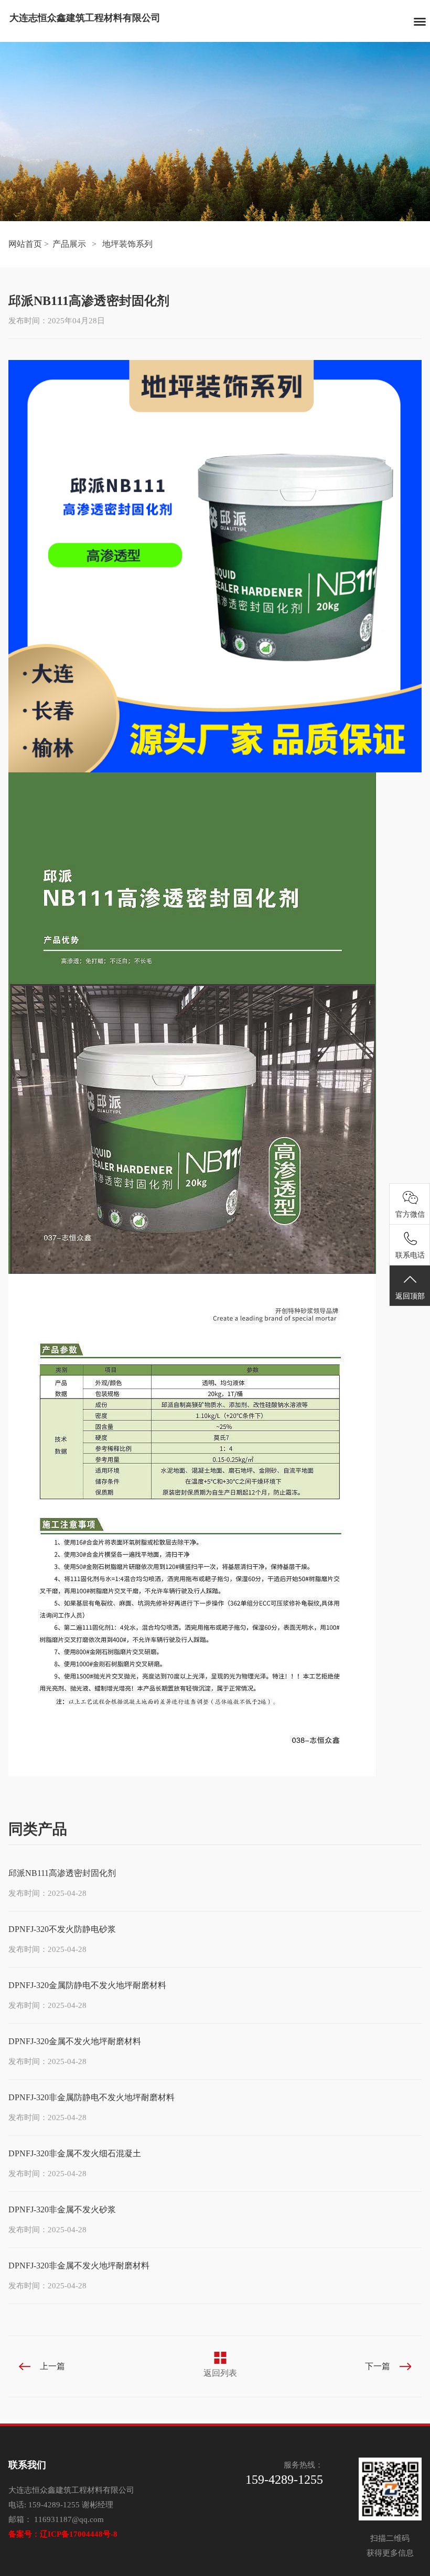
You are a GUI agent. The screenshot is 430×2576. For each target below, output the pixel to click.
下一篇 (378, 2366)
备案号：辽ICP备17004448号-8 (63, 2534)
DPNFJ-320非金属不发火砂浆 (62, 2209)
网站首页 (25, 244)
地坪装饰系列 (127, 244)
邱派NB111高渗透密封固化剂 (62, 1873)
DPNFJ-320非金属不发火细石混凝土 (75, 2153)
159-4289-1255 (54, 2505)
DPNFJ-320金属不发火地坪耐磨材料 (75, 2041)
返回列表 (220, 2373)
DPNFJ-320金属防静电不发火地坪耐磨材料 (87, 1985)
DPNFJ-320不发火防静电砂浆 (62, 1929)
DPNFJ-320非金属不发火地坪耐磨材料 (79, 2266)
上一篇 (52, 2366)
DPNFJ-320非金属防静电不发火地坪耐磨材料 (92, 2097)
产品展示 (69, 244)
